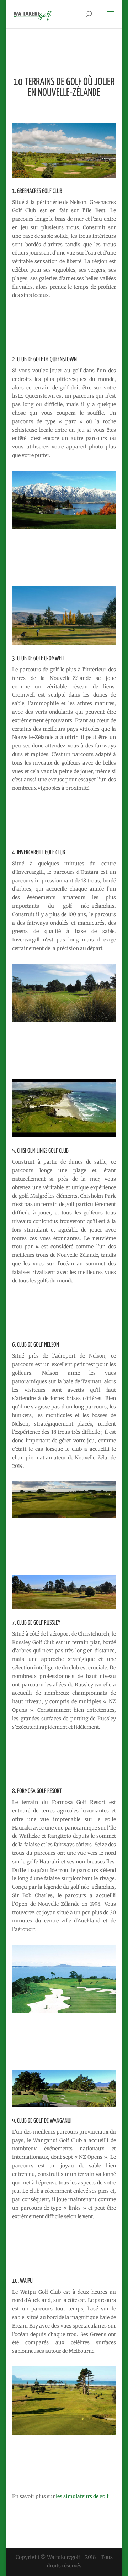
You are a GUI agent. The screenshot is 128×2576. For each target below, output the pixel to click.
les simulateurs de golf (82, 2496)
